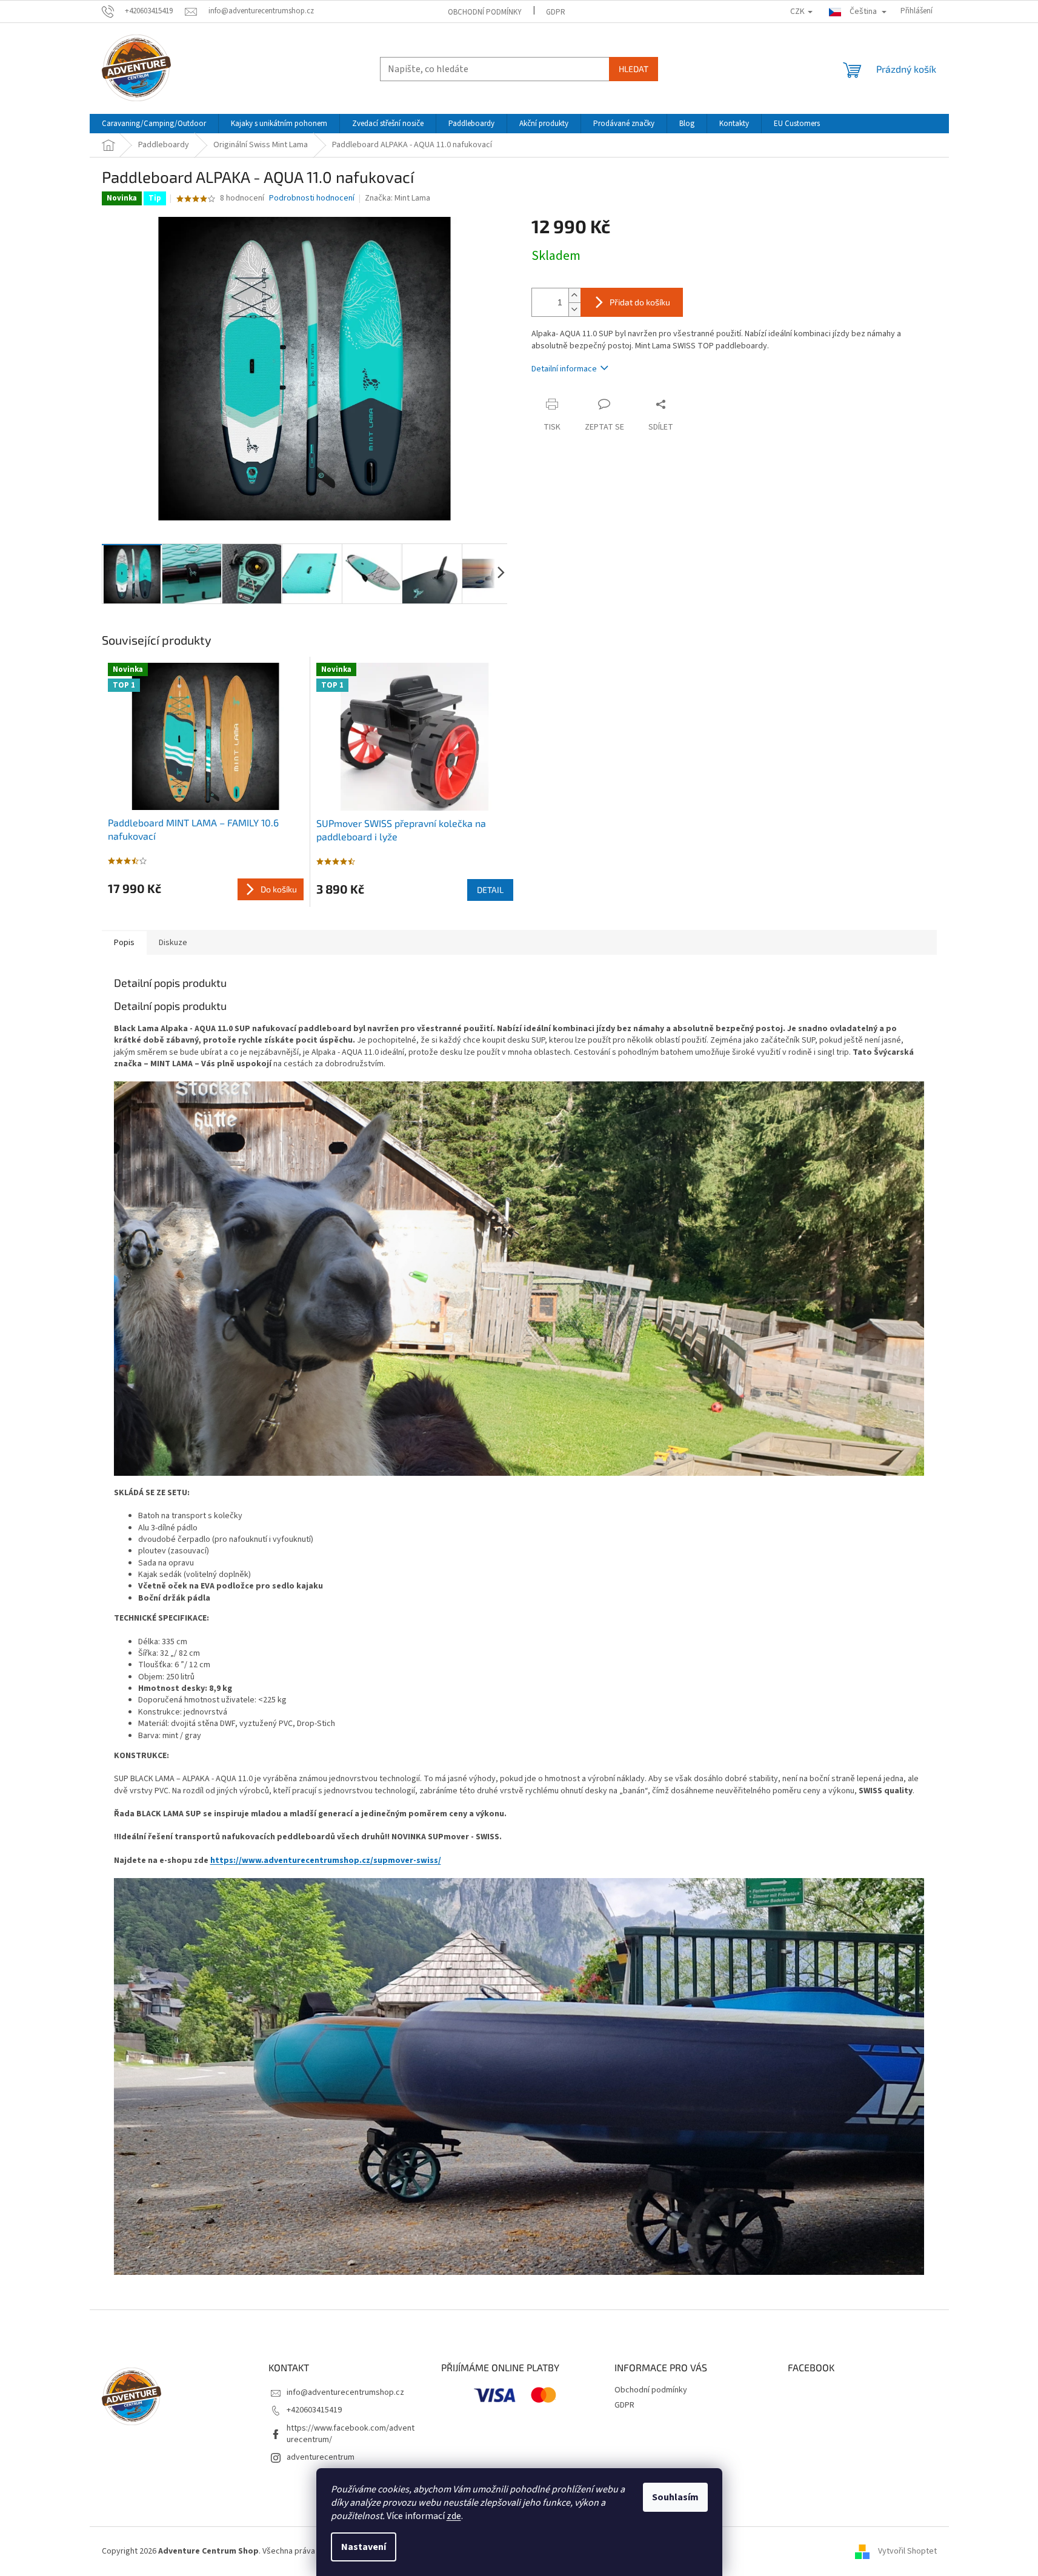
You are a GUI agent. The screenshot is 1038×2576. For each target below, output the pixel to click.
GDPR (556, 12)
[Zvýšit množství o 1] (574, 295)
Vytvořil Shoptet (907, 2551)
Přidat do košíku (640, 302)
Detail (490, 890)
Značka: (398, 198)
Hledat (634, 69)
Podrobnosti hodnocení (312, 198)
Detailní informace (564, 369)
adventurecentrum (321, 2457)
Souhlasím (675, 2497)
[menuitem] (154, 124)
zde (454, 2516)
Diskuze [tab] (173, 943)
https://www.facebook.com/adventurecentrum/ (351, 2434)
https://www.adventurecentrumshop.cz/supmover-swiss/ (326, 1861)
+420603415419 (314, 2410)
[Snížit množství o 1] (574, 309)
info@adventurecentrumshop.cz (345, 2392)
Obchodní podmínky (485, 12)
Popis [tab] (124, 943)
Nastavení (364, 2547)
